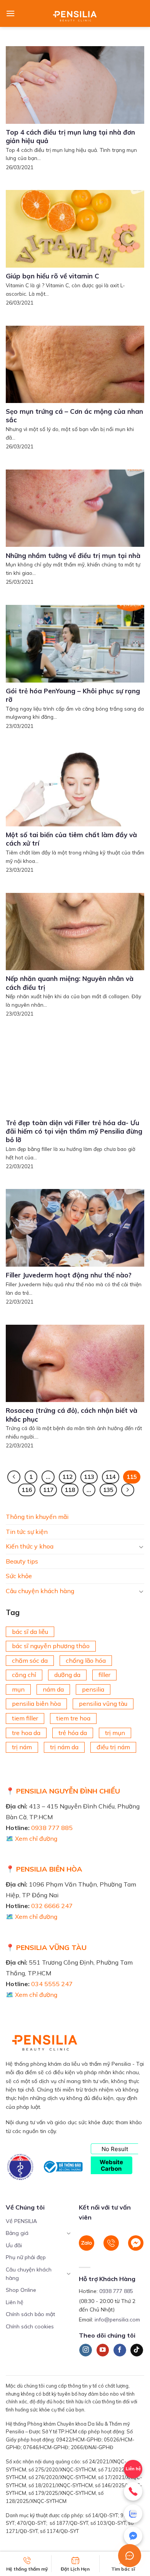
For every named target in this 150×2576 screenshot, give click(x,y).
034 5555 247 (52, 1984)
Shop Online (21, 2290)
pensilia (93, 1689)
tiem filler (25, 1718)
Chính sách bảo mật (30, 2314)
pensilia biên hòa (36, 1704)
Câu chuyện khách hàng (40, 1591)
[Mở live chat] (130, 2556)
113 (89, 1477)
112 (67, 1477)
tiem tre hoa (73, 1718)
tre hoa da (26, 1733)
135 (108, 1490)
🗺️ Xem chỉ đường (32, 1838)
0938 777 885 (52, 1828)
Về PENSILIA (21, 2221)
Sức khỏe (19, 1576)
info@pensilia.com (117, 2320)
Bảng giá (17, 2233)
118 (70, 1490)
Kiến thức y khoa (30, 1546)
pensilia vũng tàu (103, 1704)
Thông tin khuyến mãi (37, 1517)
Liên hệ (15, 2302)
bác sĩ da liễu (30, 1632)
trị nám (22, 1747)
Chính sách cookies (30, 2326)
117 (48, 1490)
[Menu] (10, 13)
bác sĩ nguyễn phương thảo (51, 1646)
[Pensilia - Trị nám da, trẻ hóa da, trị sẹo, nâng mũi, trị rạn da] (75, 13)
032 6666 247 (52, 1906)
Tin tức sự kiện (27, 1532)
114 (111, 1477)
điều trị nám (113, 1747)
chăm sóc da (30, 1660)
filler (104, 1675)
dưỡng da (67, 1675)
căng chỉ (24, 1675)
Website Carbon (111, 2165)
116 (27, 1490)
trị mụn (115, 1733)
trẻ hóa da (73, 1733)
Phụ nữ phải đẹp (26, 2257)
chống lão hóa (86, 1660)
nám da (53, 1689)
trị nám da (64, 1747)
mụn (18, 1689)
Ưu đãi (14, 2245)
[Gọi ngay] (133, 2491)
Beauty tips (22, 1561)
